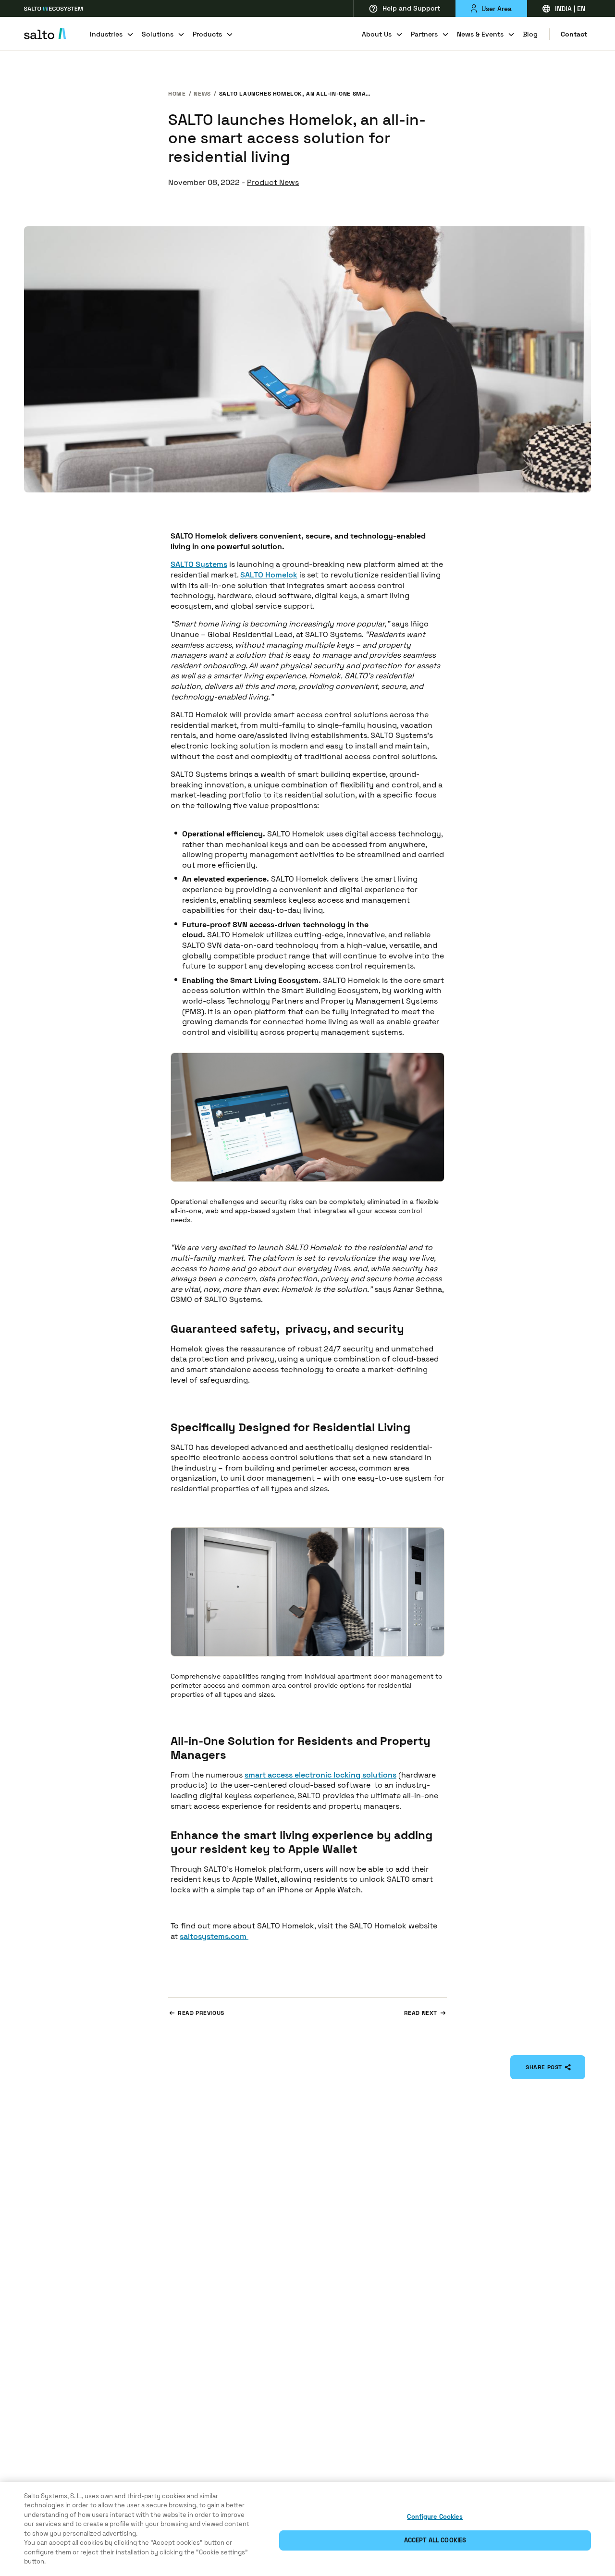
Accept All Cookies (435, 2540)
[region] (307, 2529)
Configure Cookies (435, 2517)
